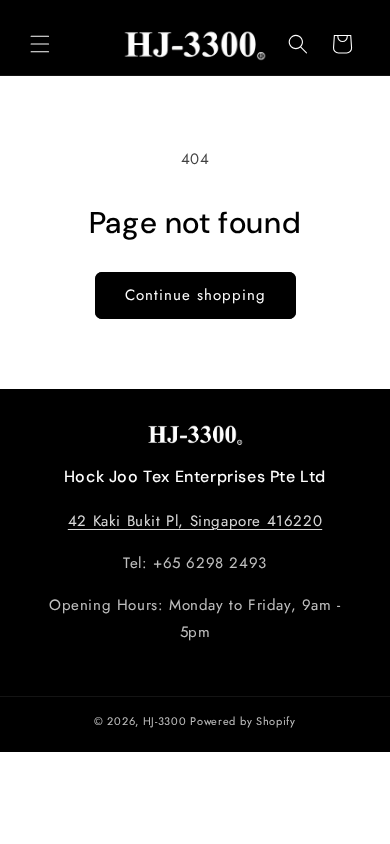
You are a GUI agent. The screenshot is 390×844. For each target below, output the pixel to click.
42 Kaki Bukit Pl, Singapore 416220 (195, 521)
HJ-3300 (165, 721)
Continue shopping (195, 295)
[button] (40, 44)
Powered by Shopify (243, 721)
